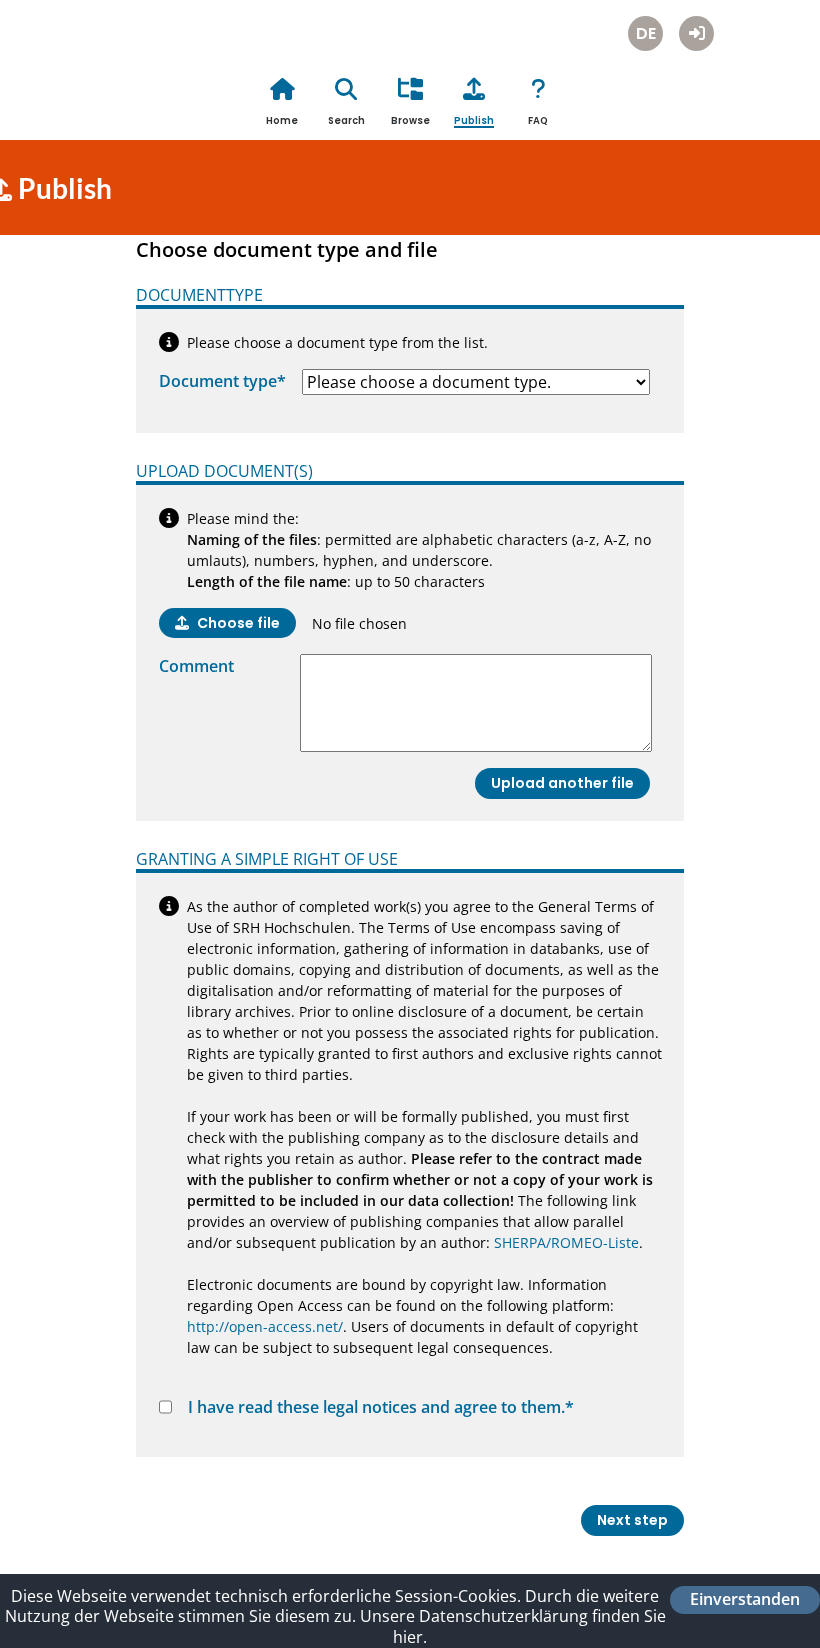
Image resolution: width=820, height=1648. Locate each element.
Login (696, 33)
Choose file (238, 623)
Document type (222, 381)
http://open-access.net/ (265, 1326)
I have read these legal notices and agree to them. (381, 1407)
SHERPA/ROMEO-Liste (566, 1242)
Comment (196, 666)
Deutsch (645, 33)
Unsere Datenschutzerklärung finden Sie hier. (513, 1626)
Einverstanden (745, 1600)
